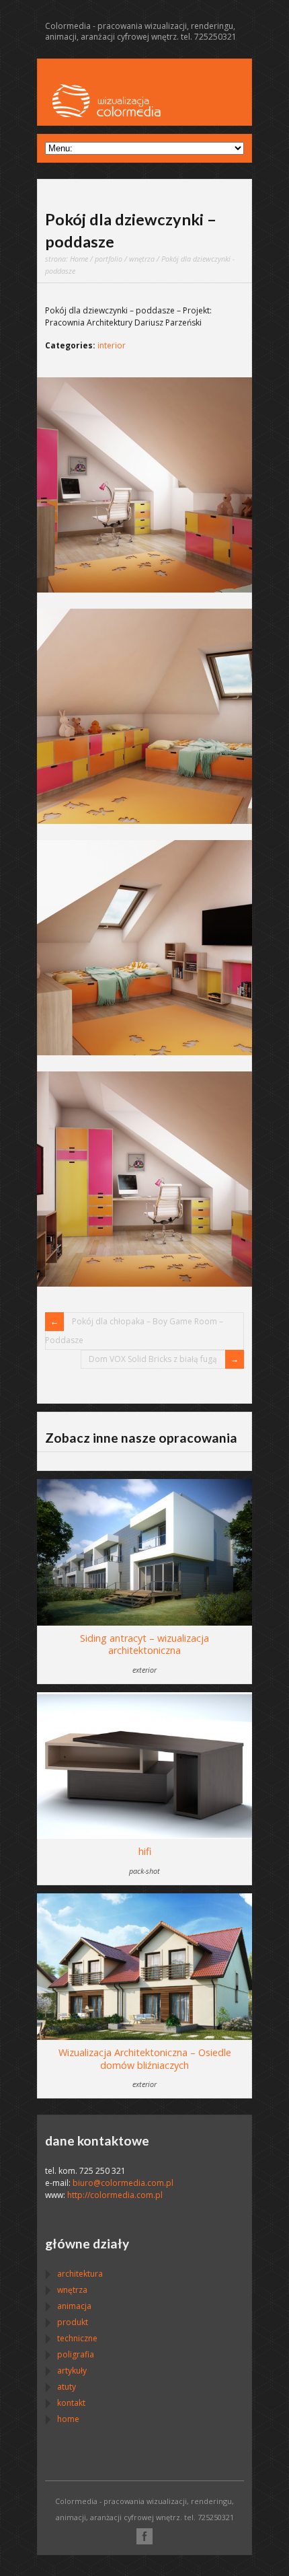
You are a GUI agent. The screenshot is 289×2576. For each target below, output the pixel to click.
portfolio (109, 259)
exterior (144, 1670)
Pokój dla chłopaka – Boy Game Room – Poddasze (134, 1331)
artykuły (72, 2371)
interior (112, 345)
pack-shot (144, 1871)
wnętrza (142, 259)
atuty (67, 2387)
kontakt (71, 2403)
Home (79, 259)
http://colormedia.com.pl (115, 2195)
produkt (73, 2322)
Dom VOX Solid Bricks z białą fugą (153, 1359)
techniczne (77, 2338)
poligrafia (76, 2354)
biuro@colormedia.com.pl (123, 2183)
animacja (74, 2306)
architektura (80, 2274)
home (68, 2419)
